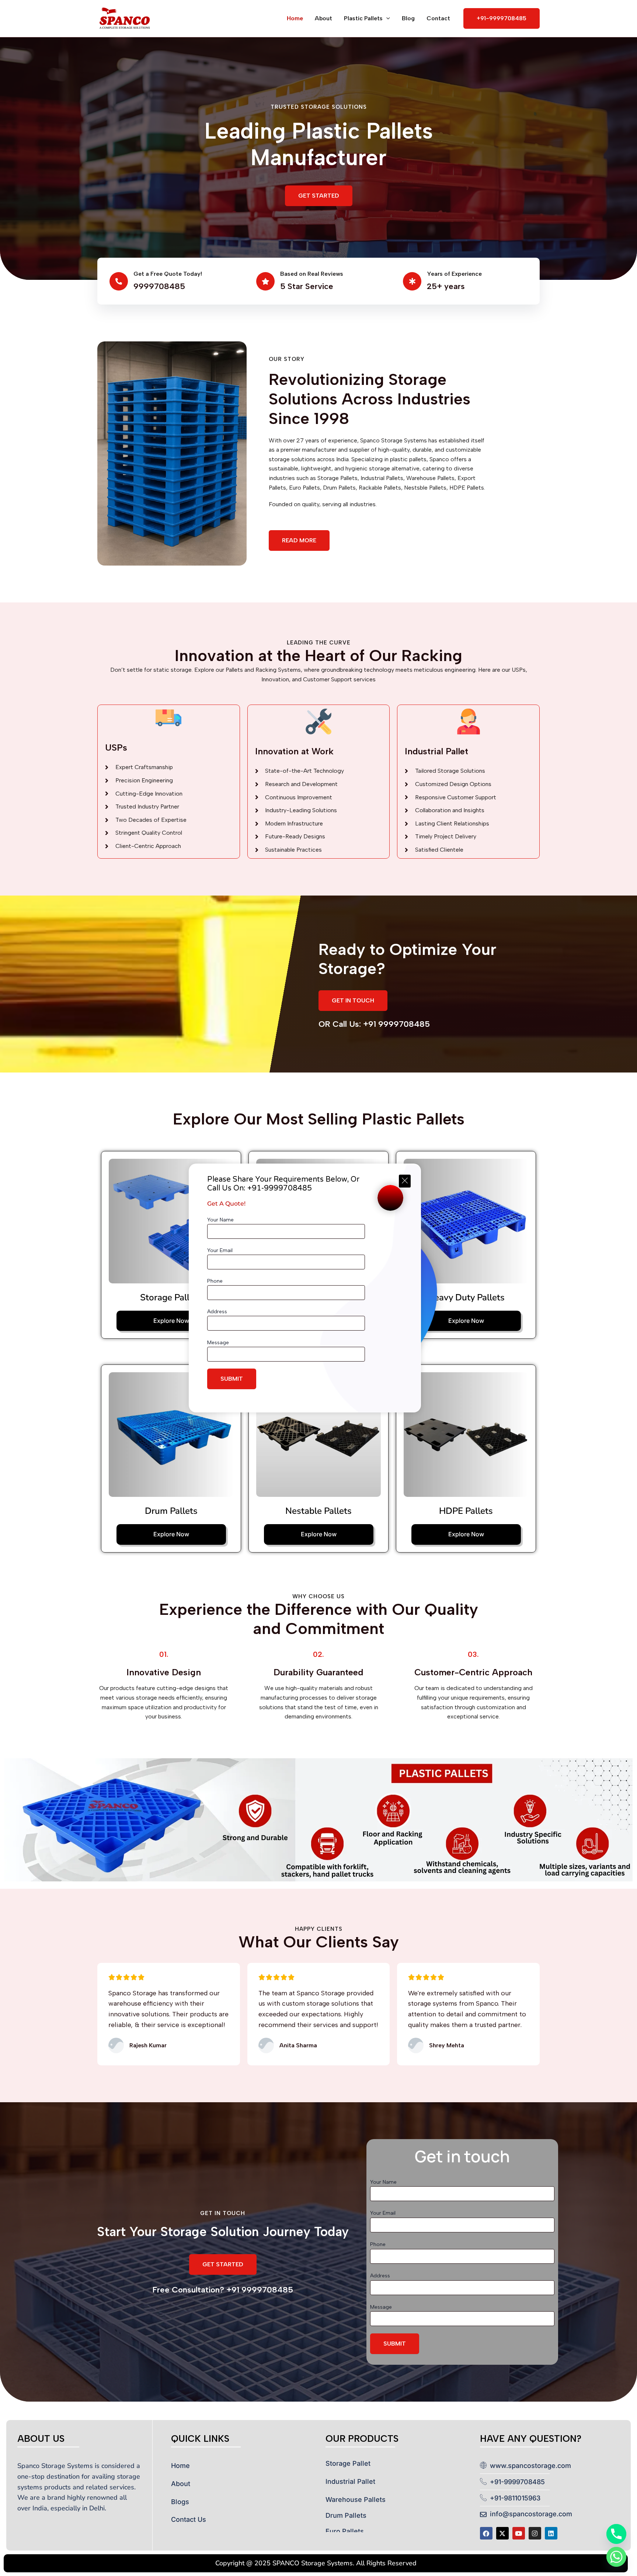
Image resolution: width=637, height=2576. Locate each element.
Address (217, 1312)
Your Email (220, 1250)
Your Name (220, 1220)
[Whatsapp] (616, 2557)
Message (218, 1343)
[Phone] (616, 2534)
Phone (215, 1281)
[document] (318, 1288)
